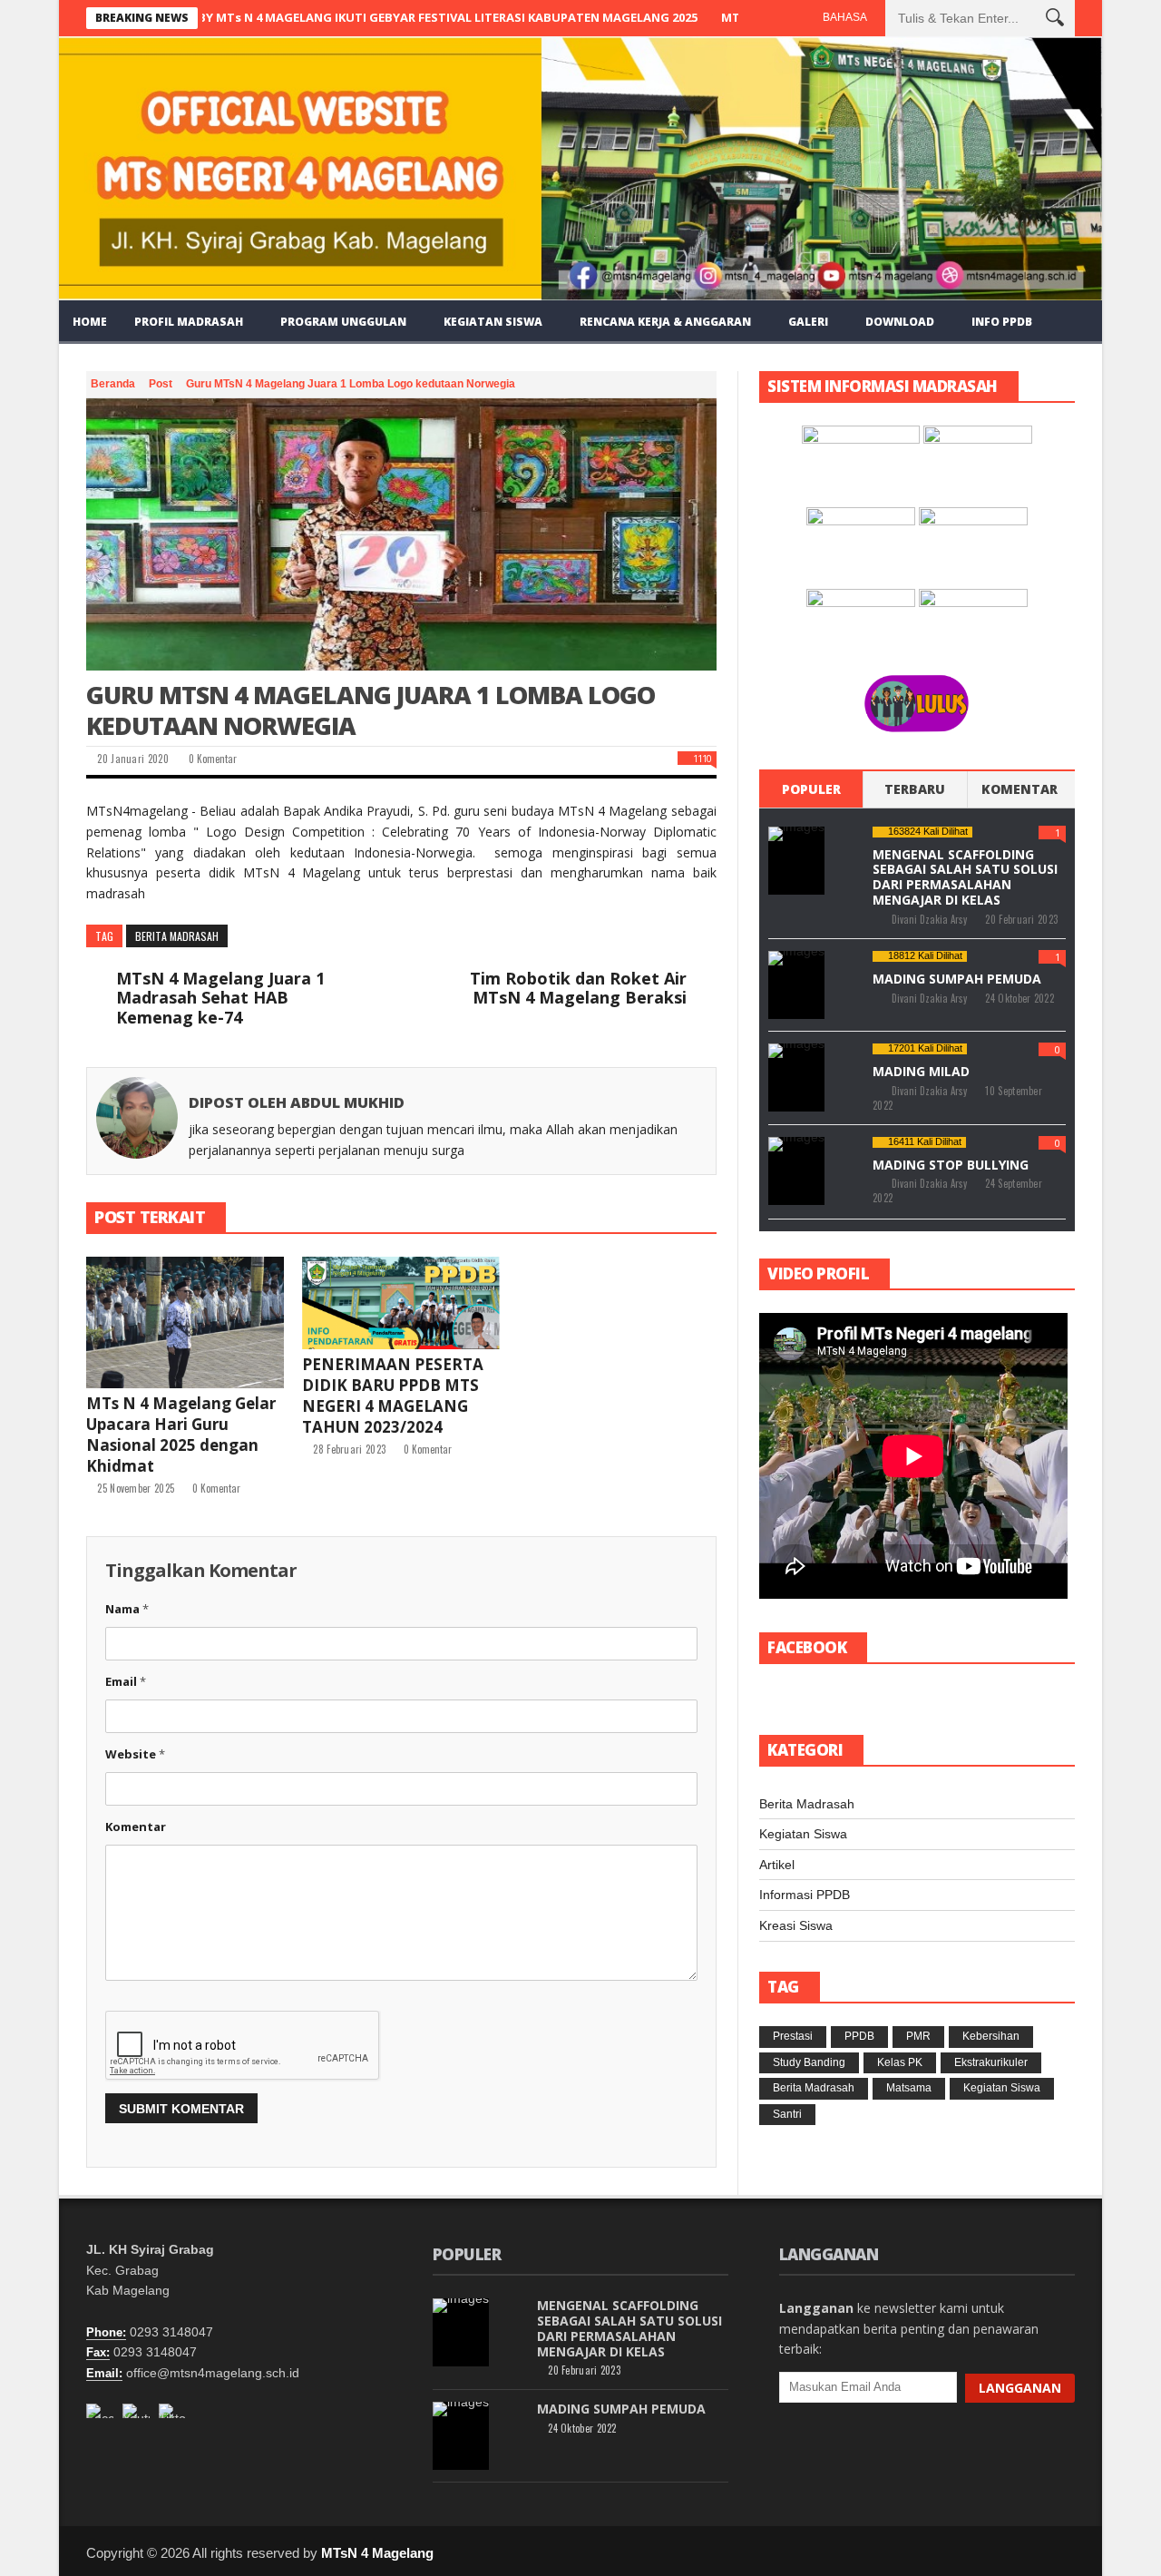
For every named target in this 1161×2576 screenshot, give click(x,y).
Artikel (777, 1865)
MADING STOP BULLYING (951, 1165)
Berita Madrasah (177, 936)
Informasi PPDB (805, 1895)
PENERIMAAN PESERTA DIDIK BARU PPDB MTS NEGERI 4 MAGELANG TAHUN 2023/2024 (393, 1396)
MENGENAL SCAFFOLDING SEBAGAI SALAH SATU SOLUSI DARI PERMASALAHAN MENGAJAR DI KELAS (965, 877)
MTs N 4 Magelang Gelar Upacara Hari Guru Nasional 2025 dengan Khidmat (181, 1435)
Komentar (136, 1827)
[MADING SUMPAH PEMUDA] (796, 985)
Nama (127, 1609)
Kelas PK (900, 2062)
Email (126, 1681)
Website (135, 1754)
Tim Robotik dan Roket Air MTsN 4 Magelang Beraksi (578, 989)
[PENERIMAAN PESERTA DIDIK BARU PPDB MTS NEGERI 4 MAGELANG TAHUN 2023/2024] (401, 1303)
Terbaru (915, 789)
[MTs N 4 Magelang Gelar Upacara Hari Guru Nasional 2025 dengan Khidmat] (185, 1322)
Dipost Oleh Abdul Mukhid (297, 1102)
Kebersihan (991, 2036)
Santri (787, 2114)
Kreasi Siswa (796, 1925)
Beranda (114, 384)
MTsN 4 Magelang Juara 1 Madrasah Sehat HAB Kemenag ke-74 (220, 999)
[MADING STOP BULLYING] (796, 1171)
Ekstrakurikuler (991, 2062)
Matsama (909, 2088)
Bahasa (845, 17)
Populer (811, 789)
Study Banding (809, 2062)
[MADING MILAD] (796, 1077)
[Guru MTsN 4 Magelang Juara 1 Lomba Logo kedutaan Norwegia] (401, 534)
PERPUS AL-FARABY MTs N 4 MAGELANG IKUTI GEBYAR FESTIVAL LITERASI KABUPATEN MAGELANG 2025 (334, 17)
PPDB (859, 2036)
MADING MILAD (921, 1071)
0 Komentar (211, 759)
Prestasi (793, 2036)
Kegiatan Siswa (803, 1834)
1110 (702, 758)
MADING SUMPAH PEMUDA (957, 979)
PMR (918, 2036)
